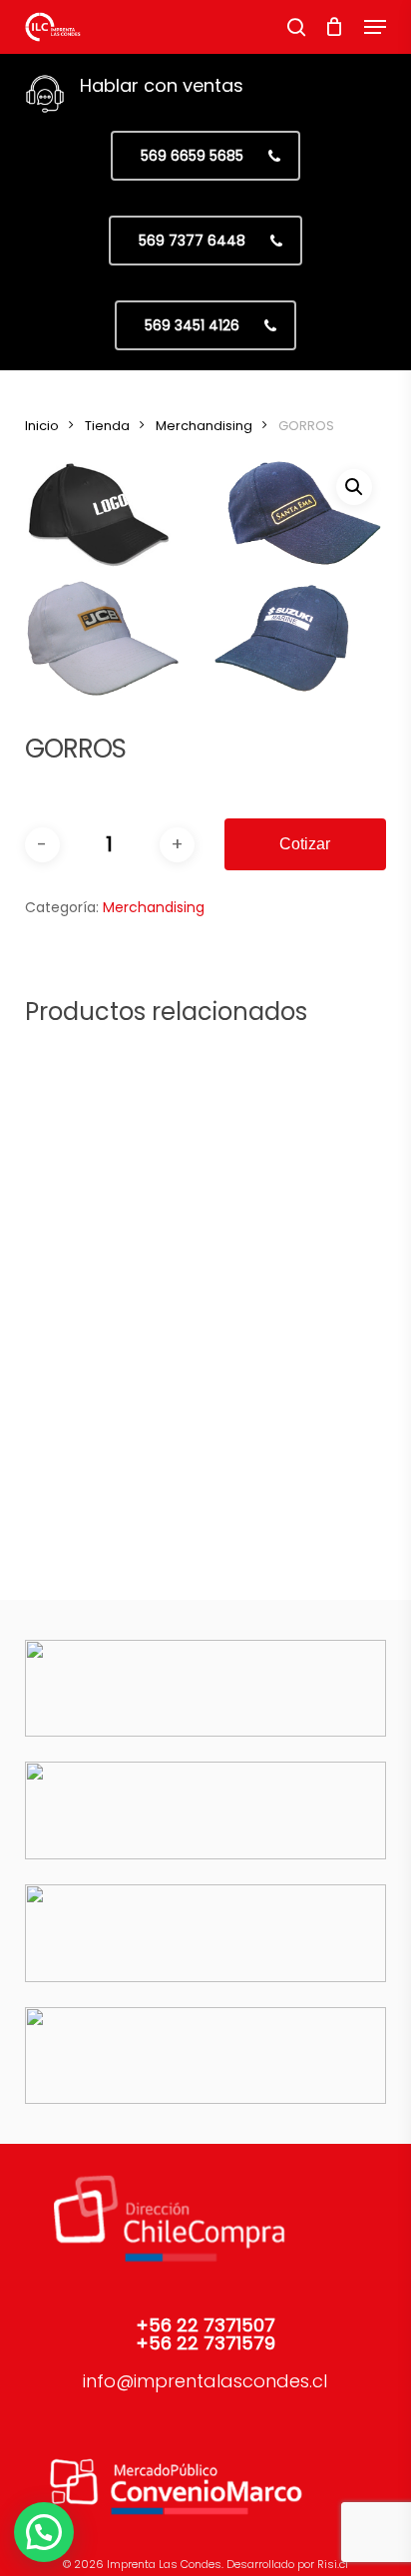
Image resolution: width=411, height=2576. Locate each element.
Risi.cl (333, 2564)
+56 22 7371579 (205, 2343)
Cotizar (305, 844)
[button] (375, 27)
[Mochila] (112, 1391)
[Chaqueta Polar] (112, 1136)
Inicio (42, 426)
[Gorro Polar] (289, 1391)
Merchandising (204, 426)
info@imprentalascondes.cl (205, 2381)
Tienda (107, 426)
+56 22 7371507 (205, 2325)
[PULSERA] (289, 1136)
